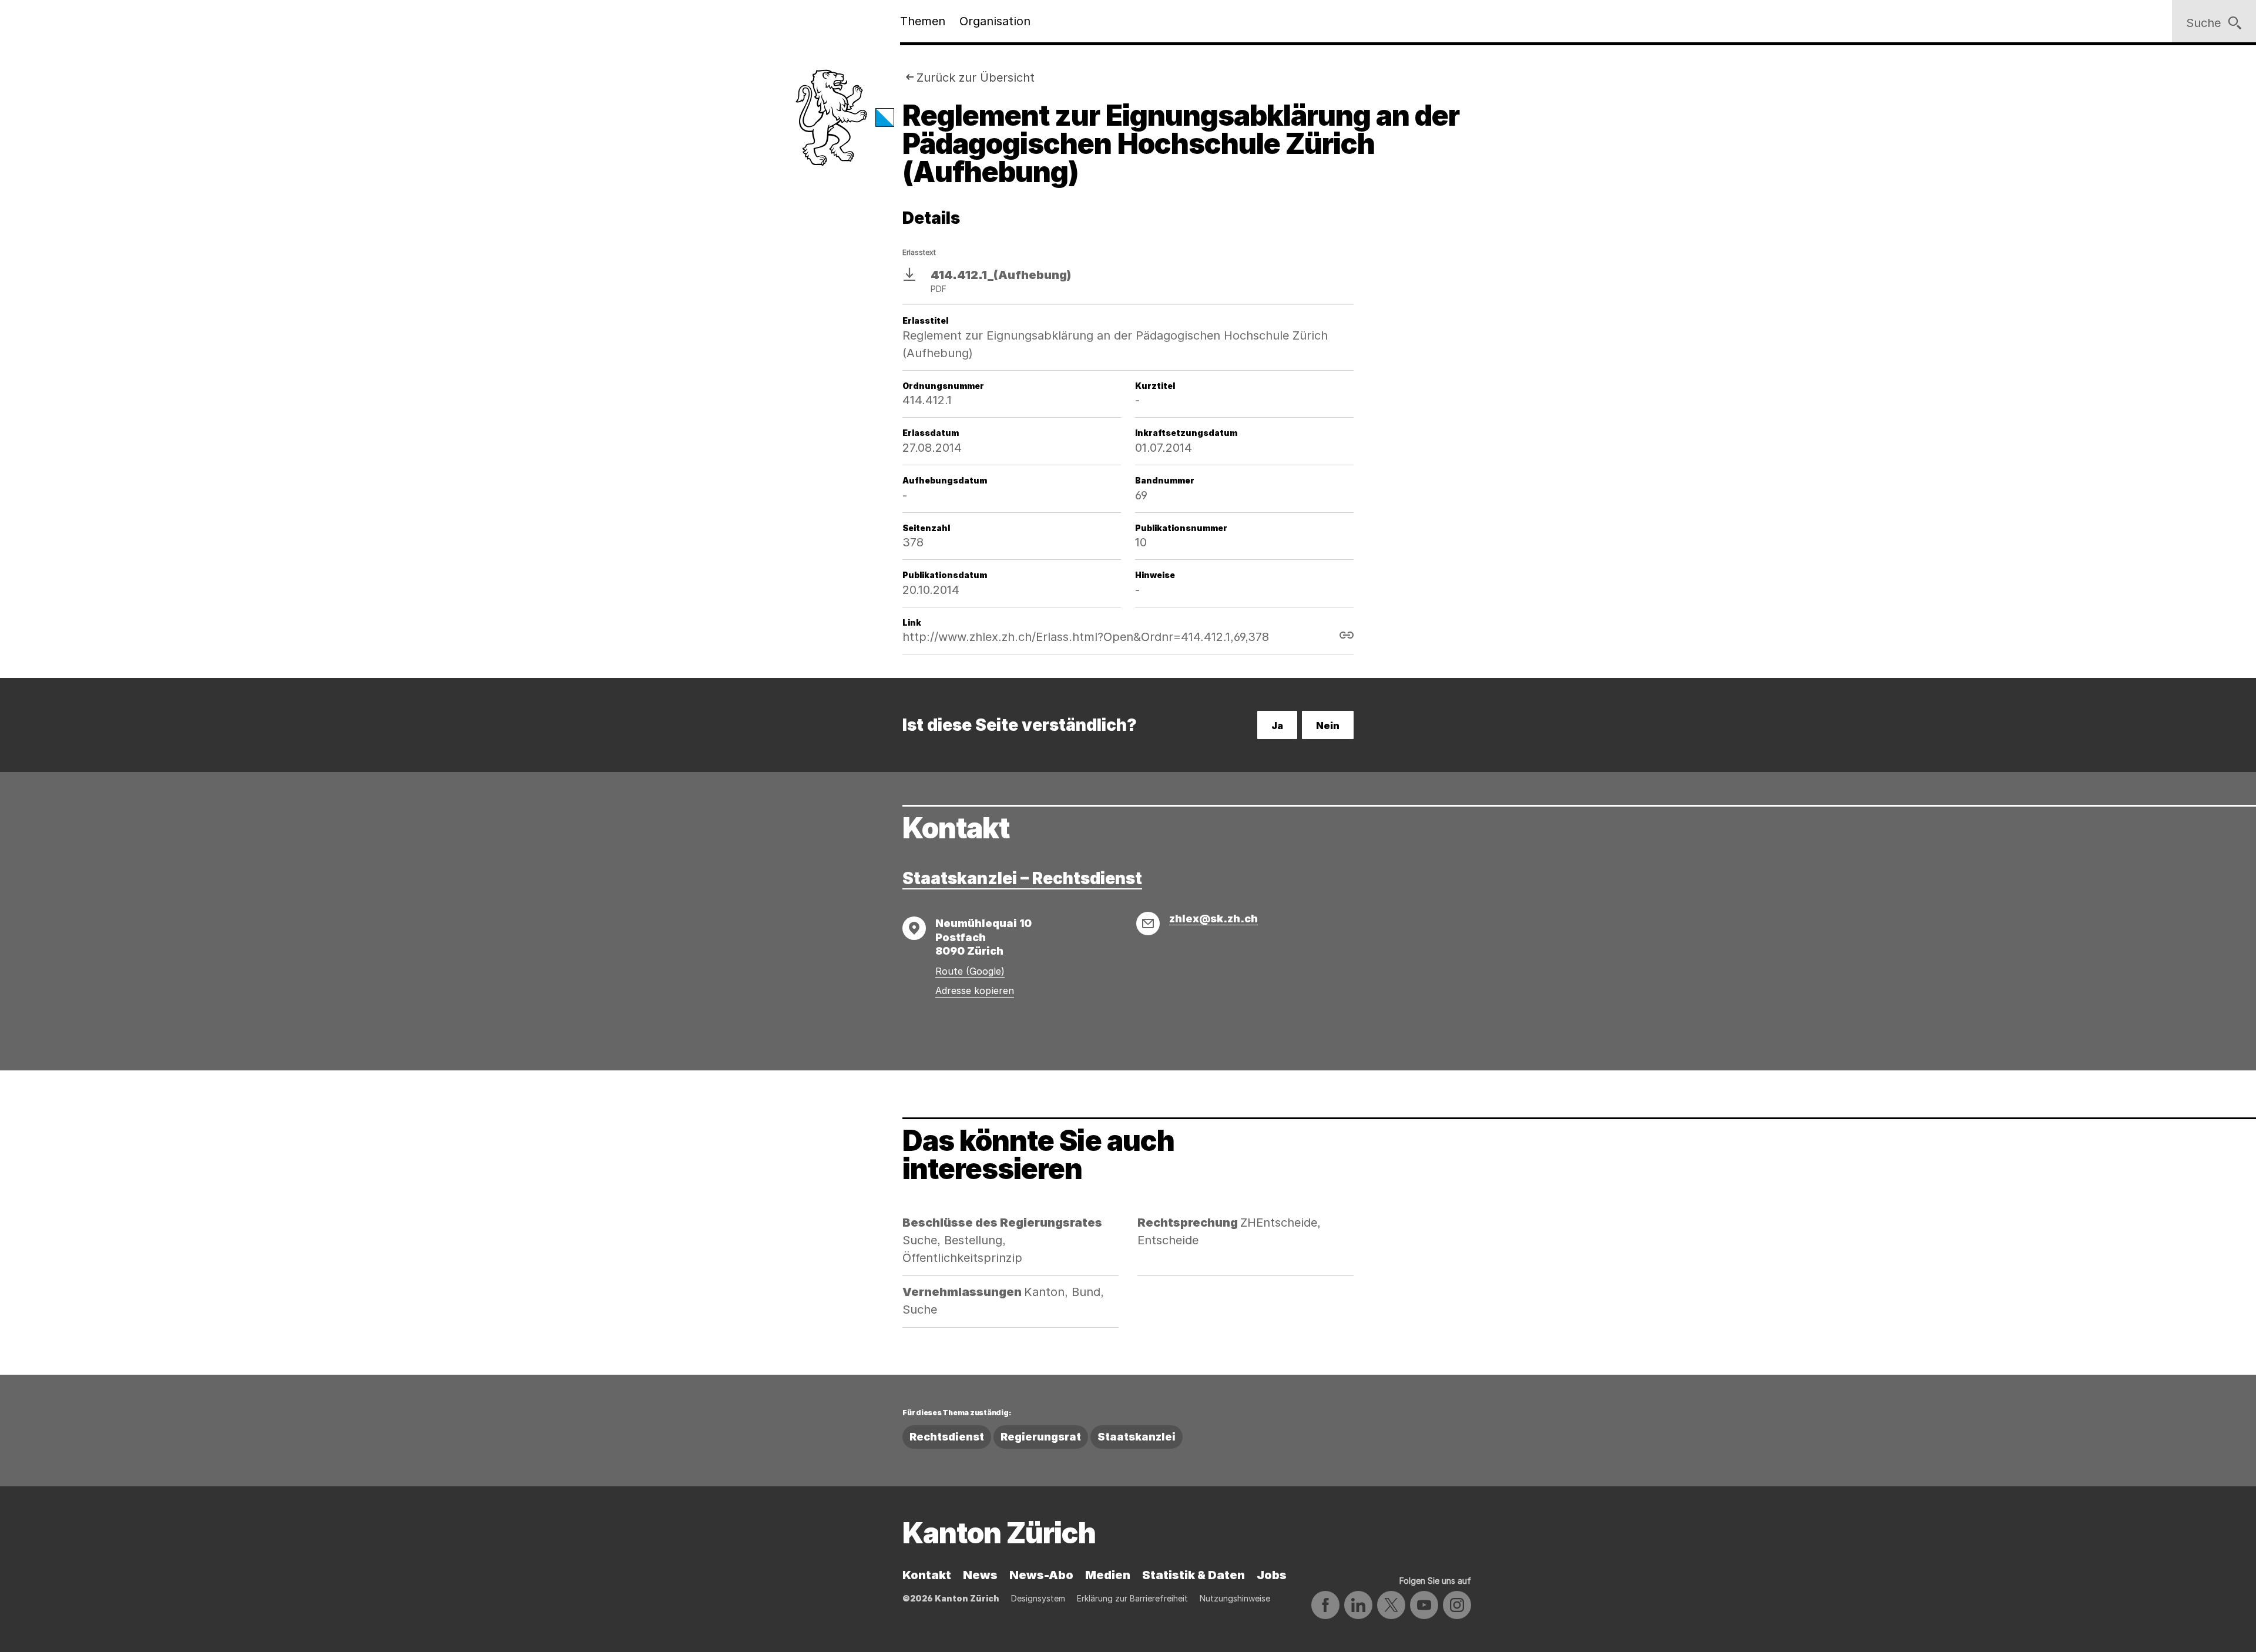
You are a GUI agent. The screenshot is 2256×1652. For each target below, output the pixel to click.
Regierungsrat (1041, 1437)
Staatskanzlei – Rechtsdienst (1022, 878)
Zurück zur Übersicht (976, 78)
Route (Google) (970, 971)
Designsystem (1038, 1598)
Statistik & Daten (1194, 1575)
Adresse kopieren (975, 990)
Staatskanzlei (1137, 1437)
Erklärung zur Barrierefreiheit (1132, 1598)
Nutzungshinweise (1235, 1598)
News (980, 1575)
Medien (1108, 1575)
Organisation (995, 21)
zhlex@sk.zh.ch (1213, 919)
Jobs (1272, 1575)
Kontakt (927, 1575)
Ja (1277, 726)
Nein (1328, 726)
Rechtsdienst (947, 1437)
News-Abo (1041, 1575)
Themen (923, 21)
